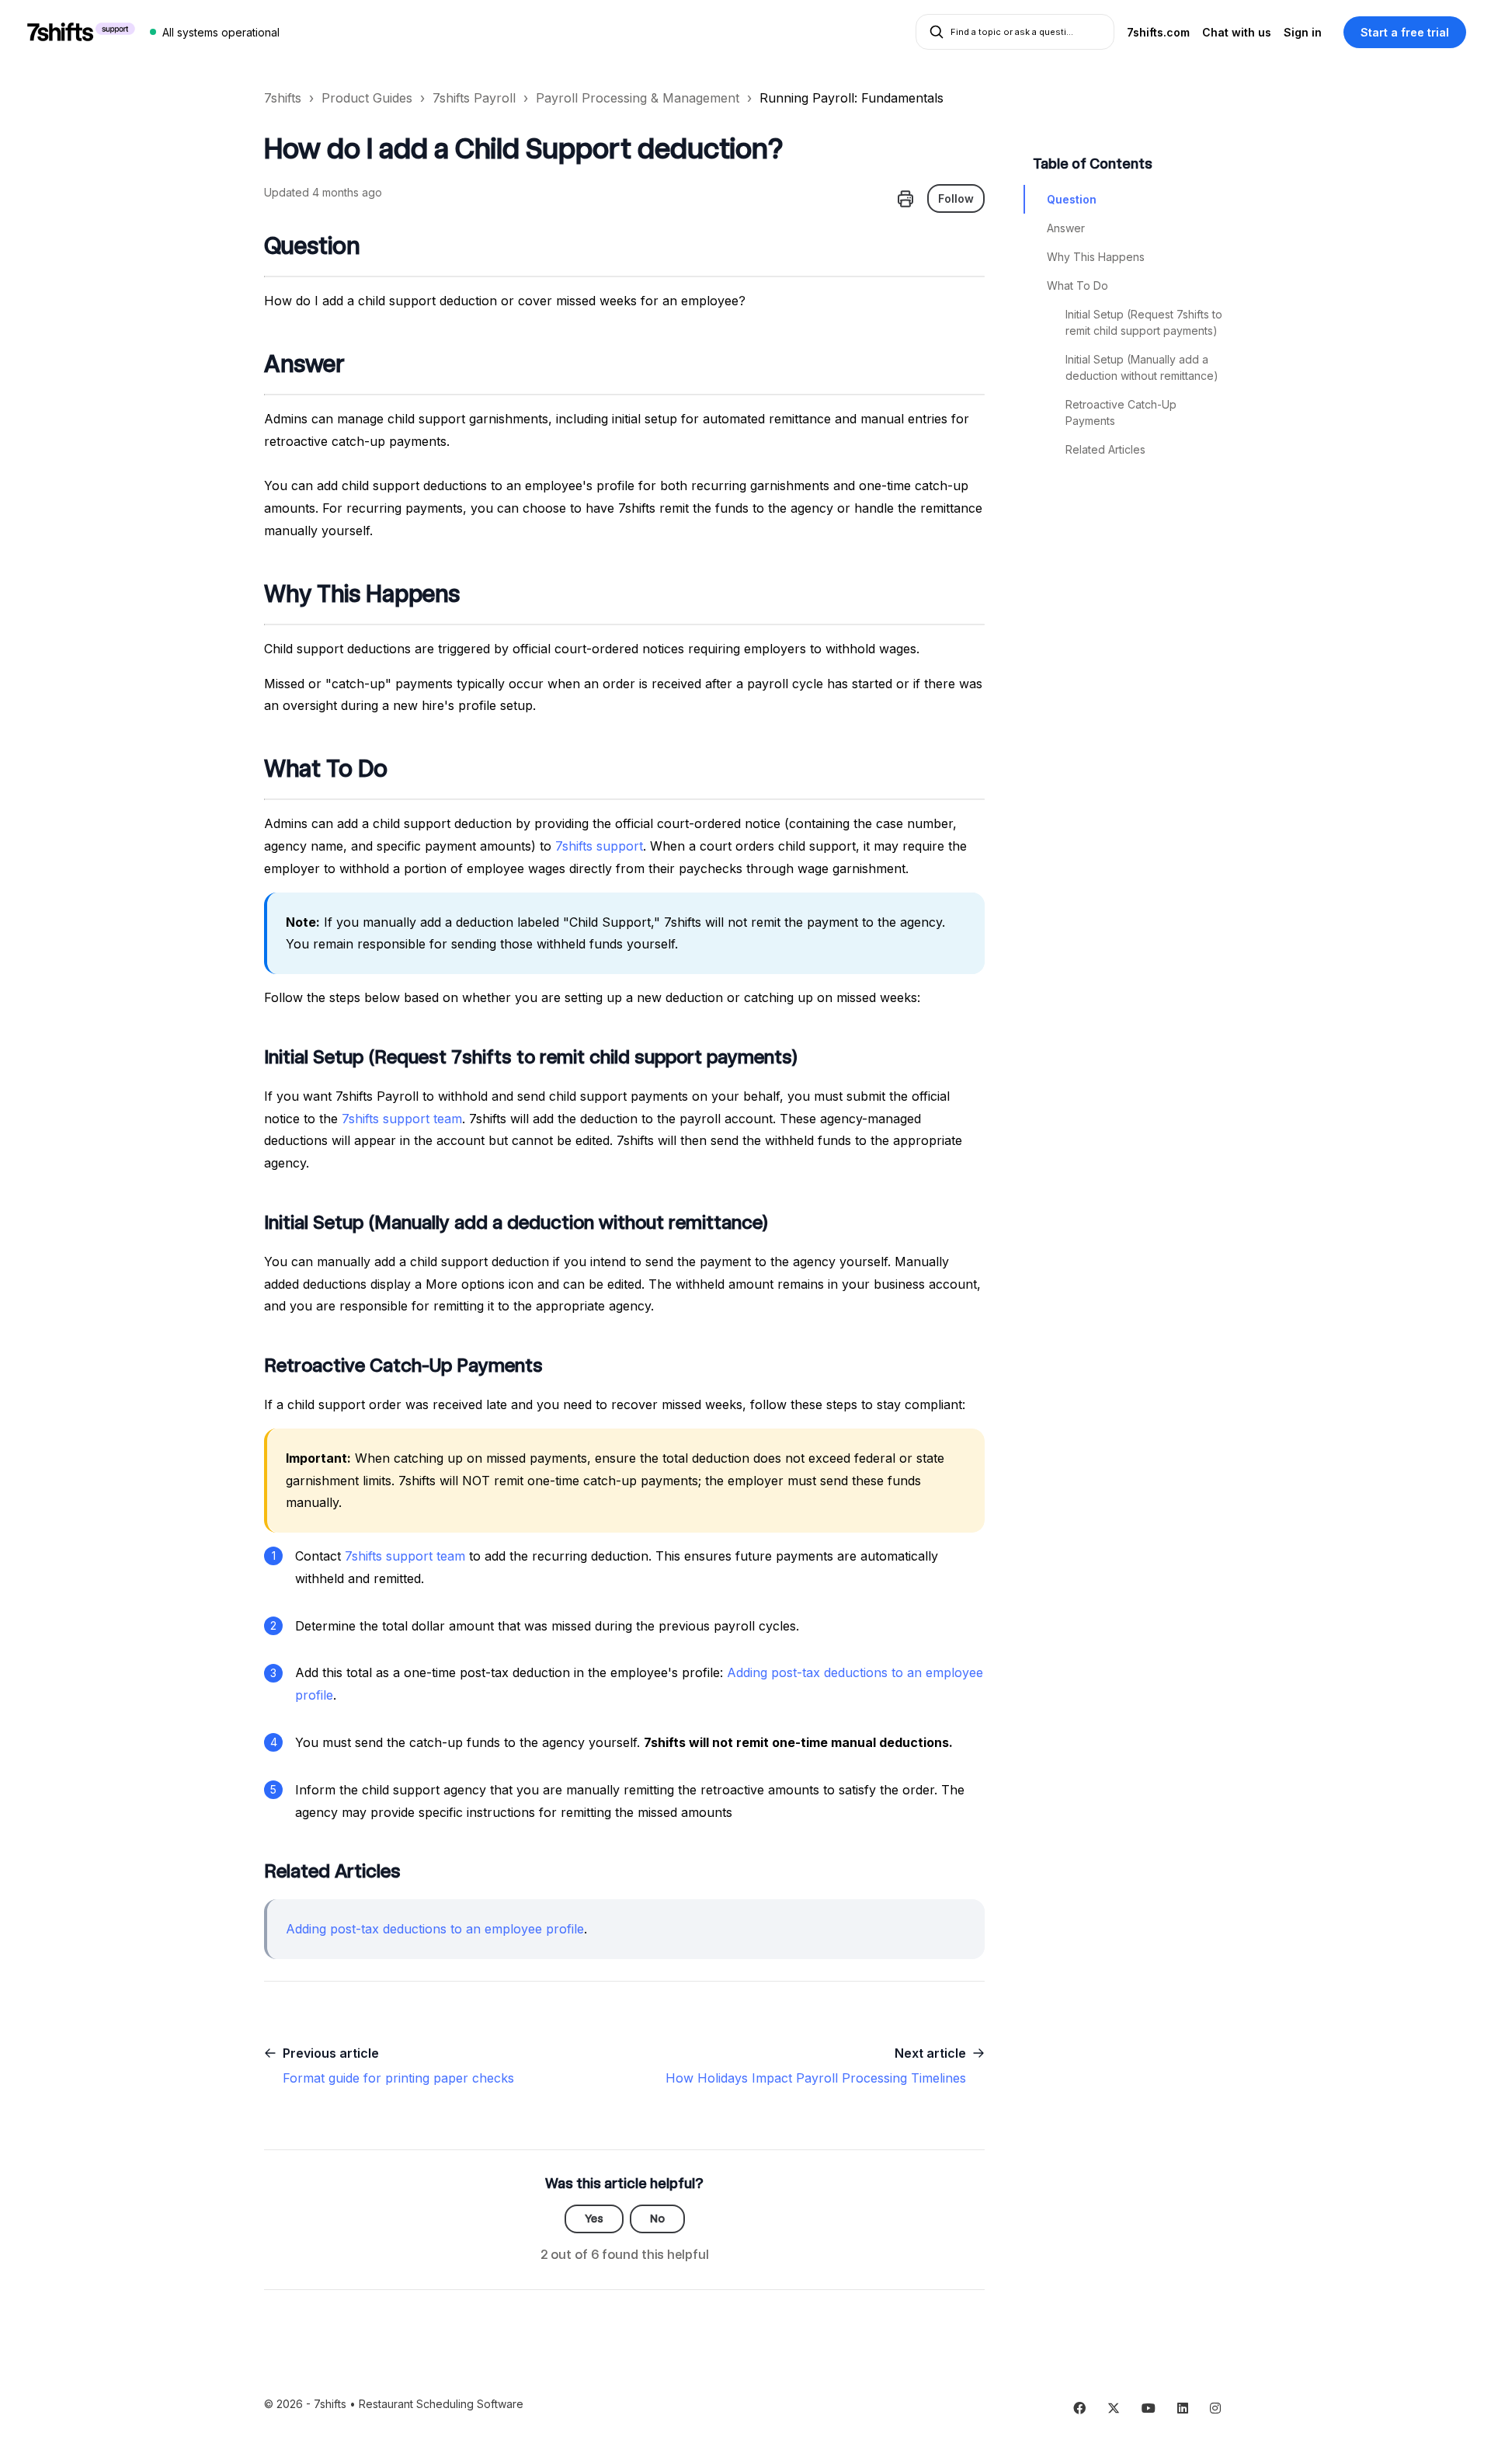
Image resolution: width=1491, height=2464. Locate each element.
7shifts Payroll (474, 98)
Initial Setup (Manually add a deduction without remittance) (1142, 367)
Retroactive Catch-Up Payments (1121, 412)
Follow (956, 198)
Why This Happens (1096, 257)
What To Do (1077, 285)
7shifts (283, 98)
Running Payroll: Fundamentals (852, 98)
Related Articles (1105, 449)
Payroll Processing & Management (638, 98)
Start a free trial (1405, 32)
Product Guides (367, 98)
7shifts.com (1158, 32)
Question (1072, 199)
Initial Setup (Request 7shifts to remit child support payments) (1144, 322)
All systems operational (221, 32)
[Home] (81, 32)
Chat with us (1237, 32)
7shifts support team (402, 1119)
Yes (594, 2219)
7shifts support (599, 846)
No (657, 2219)
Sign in (1303, 32)
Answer (1066, 228)
